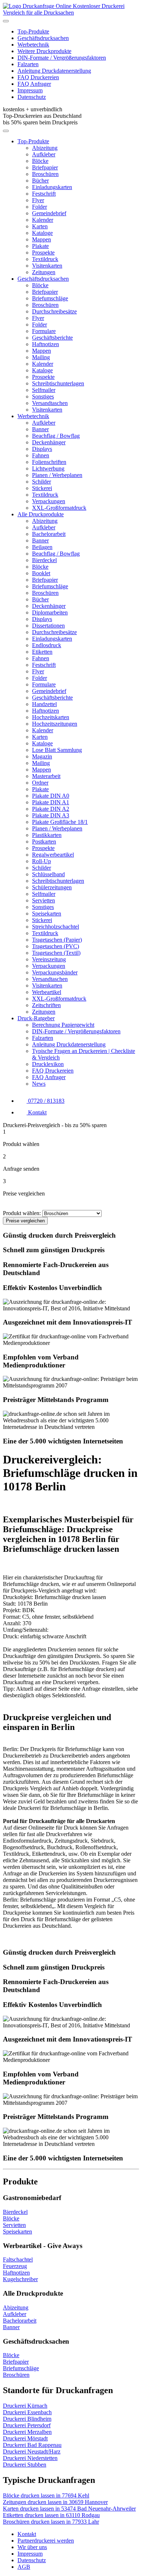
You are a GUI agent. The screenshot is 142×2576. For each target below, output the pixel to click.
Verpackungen (49, 501)
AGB (24, 2567)
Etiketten (42, 652)
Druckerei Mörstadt (25, 2438)
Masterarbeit (46, 776)
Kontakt (27, 2534)
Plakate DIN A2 (51, 809)
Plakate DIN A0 (51, 796)
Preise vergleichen (25, 1221)
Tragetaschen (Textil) (56, 953)
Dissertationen (48, 626)
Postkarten (44, 842)
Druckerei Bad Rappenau (32, 2445)
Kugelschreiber (20, 2279)
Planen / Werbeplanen (57, 475)
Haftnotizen (46, 344)
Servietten (44, 900)
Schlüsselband (48, 874)
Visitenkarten (47, 266)
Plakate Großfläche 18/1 (60, 822)
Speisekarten (47, 914)
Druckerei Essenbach (27, 2412)
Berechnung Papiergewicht (63, 1025)
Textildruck (45, 259)
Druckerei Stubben (25, 2465)
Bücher (40, 181)
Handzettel (44, 704)
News (39, 1084)
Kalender (43, 220)
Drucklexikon (48, 1064)
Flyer (38, 200)
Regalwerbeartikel (53, 855)
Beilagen (42, 547)
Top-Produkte (33, 31)
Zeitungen (44, 272)
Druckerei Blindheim (27, 2419)
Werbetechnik (33, 45)
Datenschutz (32, 97)
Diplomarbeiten (50, 612)
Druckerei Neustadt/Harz (32, 2451)
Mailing (41, 357)
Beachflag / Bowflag (56, 436)
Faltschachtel (18, 2259)
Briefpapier (45, 167)
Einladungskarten (52, 187)
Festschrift (44, 194)
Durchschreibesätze (54, 311)
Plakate (40, 246)
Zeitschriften (46, 1005)
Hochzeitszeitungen (55, 724)
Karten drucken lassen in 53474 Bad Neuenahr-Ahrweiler (69, 2509)
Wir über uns (32, 2547)
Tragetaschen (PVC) (56, 946)
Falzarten (28, 64)
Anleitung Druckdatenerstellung (54, 71)
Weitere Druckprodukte (44, 51)
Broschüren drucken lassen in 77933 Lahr (51, 2522)
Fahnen (41, 455)
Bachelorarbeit (49, 534)
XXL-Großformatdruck (59, 508)
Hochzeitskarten (51, 717)
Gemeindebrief (49, 213)
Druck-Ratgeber (36, 1018)
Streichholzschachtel (56, 927)
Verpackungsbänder (55, 972)
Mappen (42, 239)
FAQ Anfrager (34, 84)
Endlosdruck (47, 645)
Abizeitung (45, 148)
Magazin (42, 756)
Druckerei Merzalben (27, 2432)
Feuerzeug (15, 2266)
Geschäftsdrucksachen (43, 38)
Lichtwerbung (48, 468)
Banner (40, 429)
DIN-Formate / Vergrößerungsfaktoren (62, 58)
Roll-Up (42, 861)
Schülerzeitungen (52, 887)
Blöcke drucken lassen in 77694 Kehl (46, 2495)
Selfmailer (44, 390)
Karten (40, 226)
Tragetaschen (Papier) (57, 940)
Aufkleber (44, 154)
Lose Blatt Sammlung (57, 750)
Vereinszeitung (49, 959)
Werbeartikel (47, 992)
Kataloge (42, 233)
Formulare (44, 331)
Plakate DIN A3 (51, 815)
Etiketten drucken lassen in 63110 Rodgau (51, 2515)
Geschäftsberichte (52, 338)
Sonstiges (43, 396)
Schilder (42, 482)
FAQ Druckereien (38, 77)
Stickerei (42, 488)
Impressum (30, 90)
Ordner (40, 783)
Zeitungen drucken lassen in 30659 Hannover (55, 2502)
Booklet (41, 573)
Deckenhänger (49, 442)
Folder (40, 207)
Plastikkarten (47, 835)
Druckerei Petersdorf (27, 2425)
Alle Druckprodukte (41, 514)
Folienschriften (49, 462)
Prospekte (43, 253)
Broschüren (45, 174)
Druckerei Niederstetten (30, 2458)
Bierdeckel (44, 560)
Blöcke (40, 161)
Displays (42, 449)
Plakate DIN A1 (51, 802)
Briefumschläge (50, 298)
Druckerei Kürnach (25, 2406)
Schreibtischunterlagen (58, 383)
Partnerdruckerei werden (46, 2541)
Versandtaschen (50, 403)
